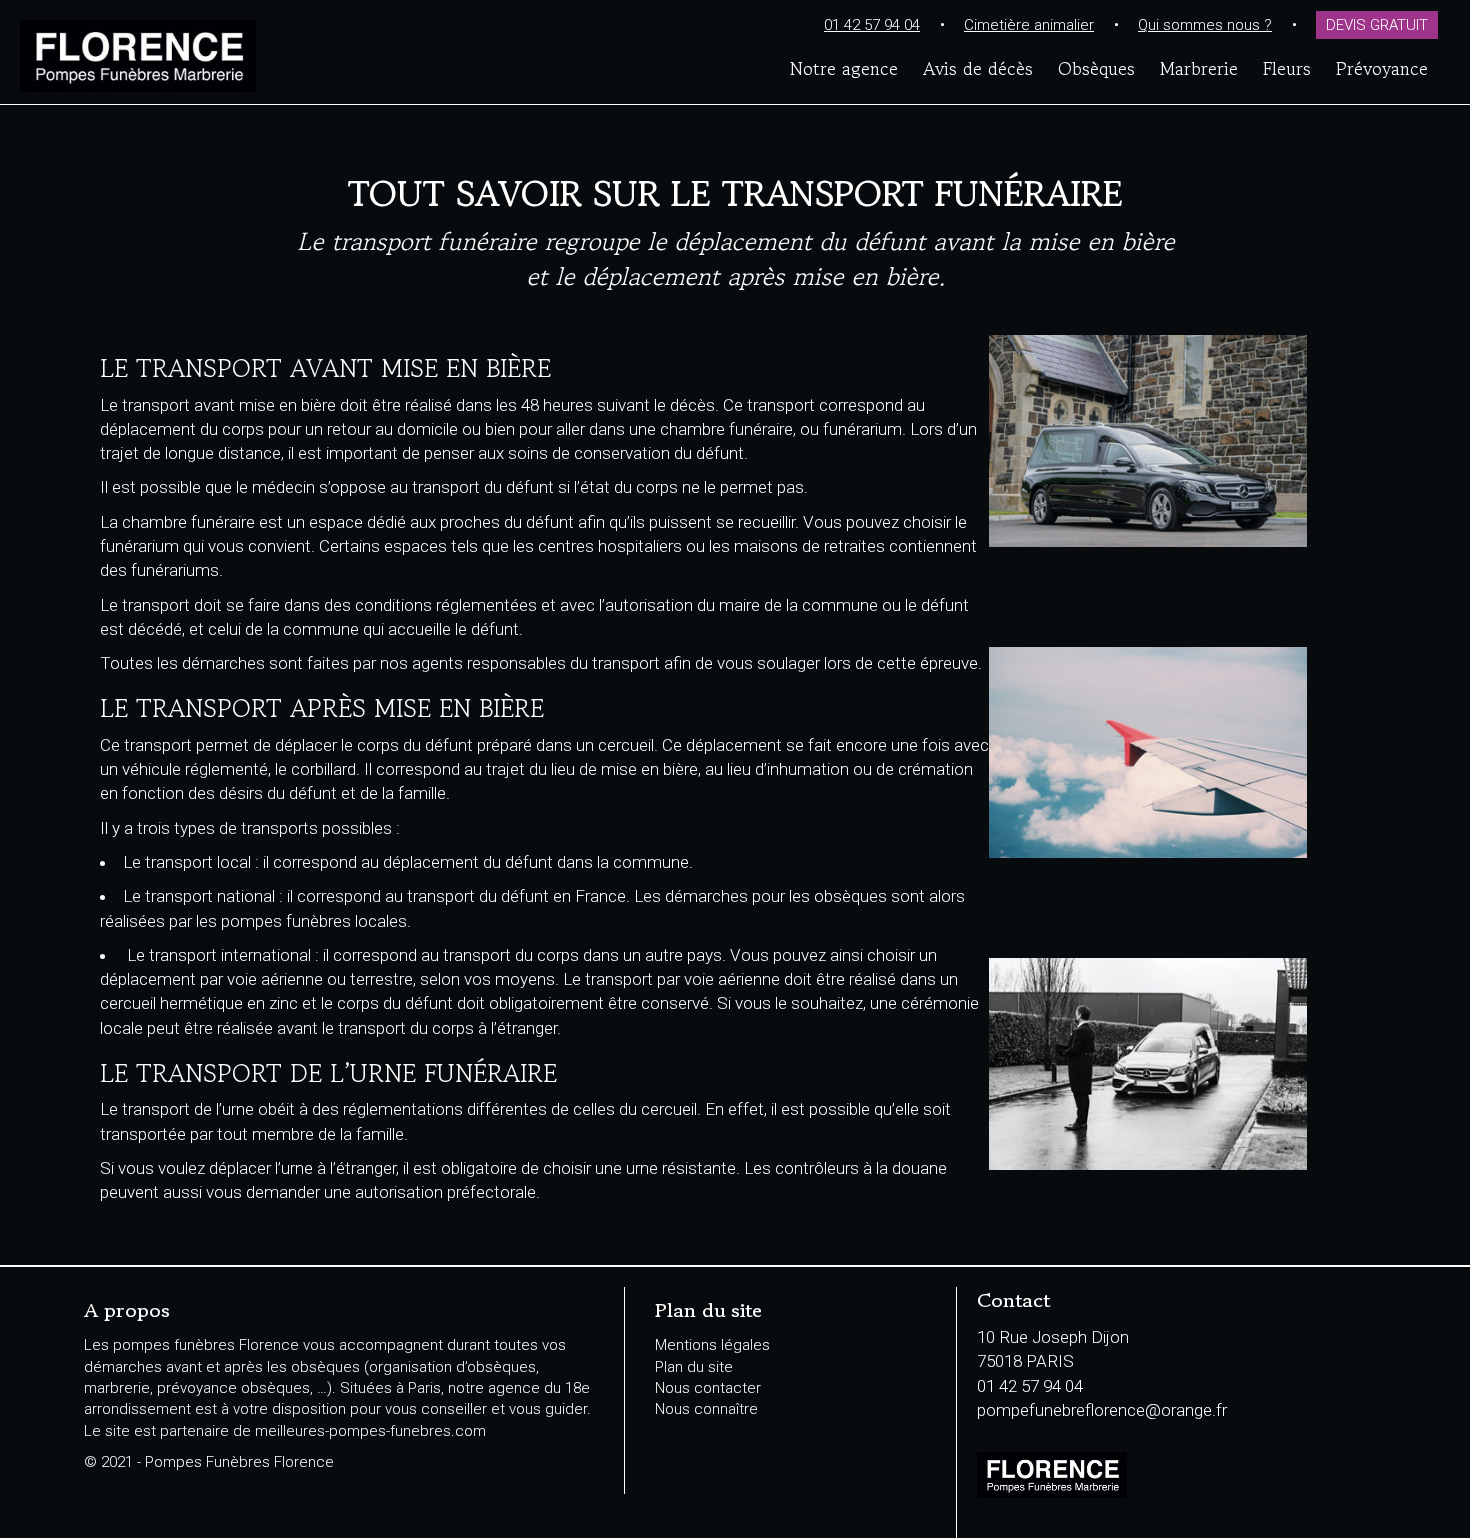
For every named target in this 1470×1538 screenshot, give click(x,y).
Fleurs (1287, 68)
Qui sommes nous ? (1205, 25)
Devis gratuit (1377, 25)
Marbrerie (1199, 68)
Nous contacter (708, 1388)
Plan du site (694, 1367)
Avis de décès (978, 68)
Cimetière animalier (1029, 25)
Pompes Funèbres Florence (261, 56)
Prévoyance (1382, 68)
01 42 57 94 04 (872, 25)
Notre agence (844, 68)
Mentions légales (712, 1345)
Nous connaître (706, 1409)
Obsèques (1096, 68)
